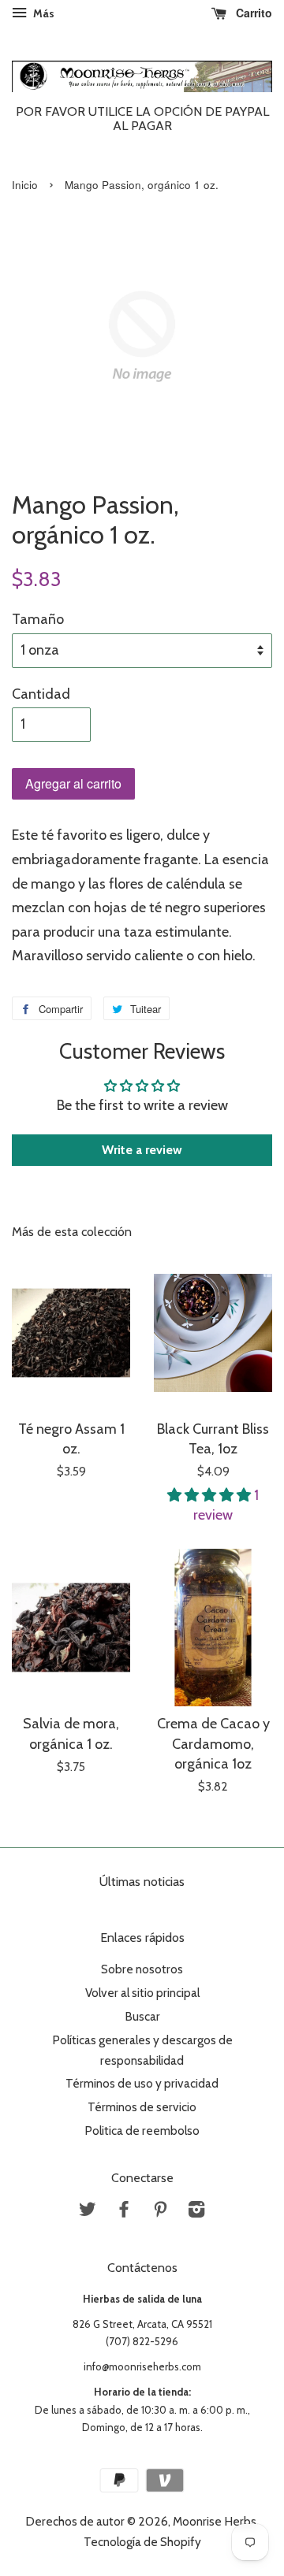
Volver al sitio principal (142, 1993)
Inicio (25, 185)
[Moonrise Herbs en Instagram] (196, 2212)
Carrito (252, 13)
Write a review (142, 1150)
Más (43, 13)
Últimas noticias (142, 1882)
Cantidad (41, 694)
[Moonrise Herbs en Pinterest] (160, 2212)
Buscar (142, 2016)
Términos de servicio (142, 2107)
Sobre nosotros (142, 1969)
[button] (211, 1495)
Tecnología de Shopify (142, 2542)
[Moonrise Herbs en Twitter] (88, 2212)
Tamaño (38, 619)
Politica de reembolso (142, 2131)
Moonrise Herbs (215, 2521)
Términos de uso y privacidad (142, 2083)
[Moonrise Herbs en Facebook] (124, 2212)
